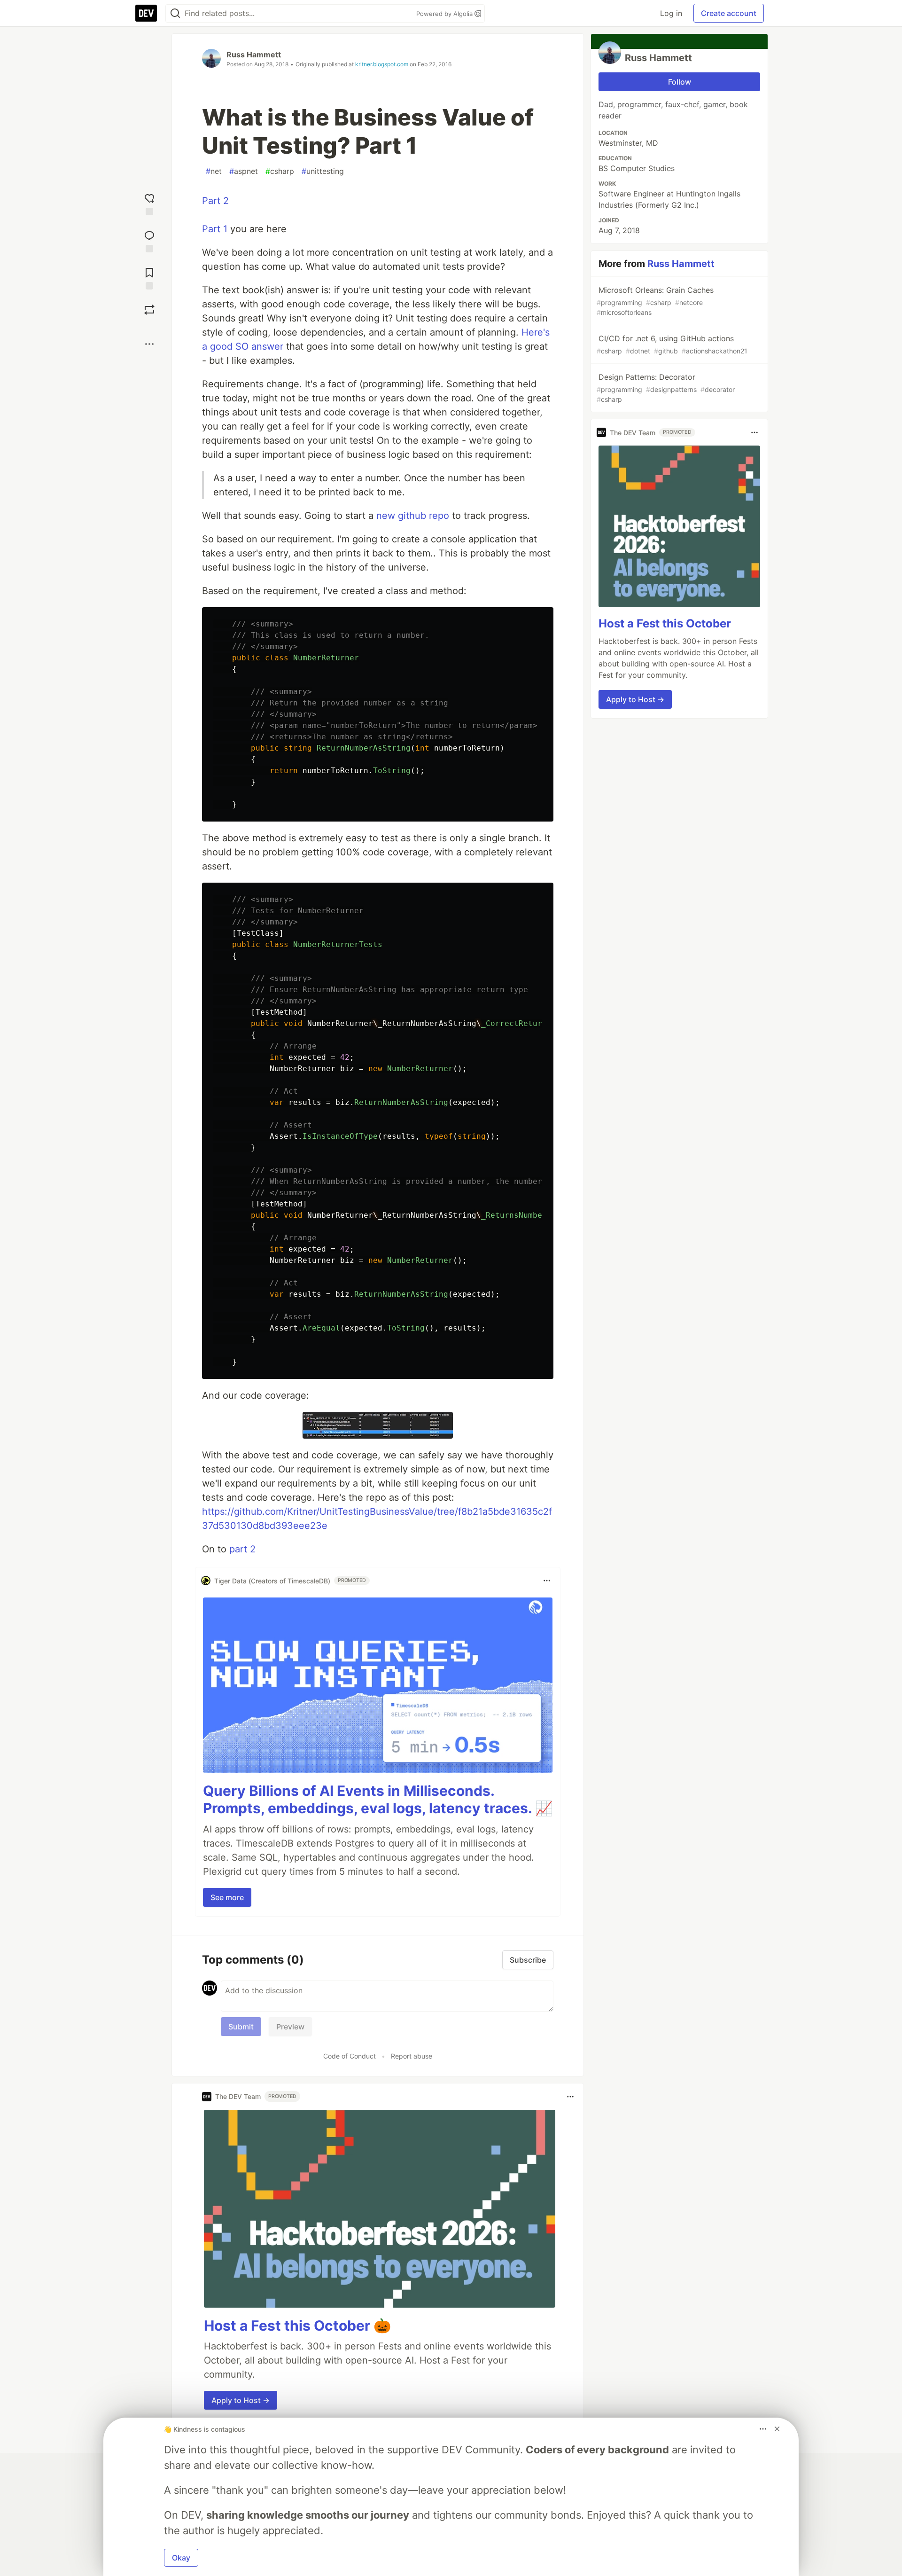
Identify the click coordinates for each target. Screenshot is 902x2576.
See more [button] (227, 1897)
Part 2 (215, 201)
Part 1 (215, 229)
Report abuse (412, 2056)
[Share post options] (149, 344)
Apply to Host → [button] (241, 2400)
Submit (241, 2027)
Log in (671, 13)
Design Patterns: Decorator (666, 388)
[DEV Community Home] (146, 13)
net (214, 171)
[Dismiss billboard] (777, 2429)
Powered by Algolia (445, 14)
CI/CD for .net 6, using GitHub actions (672, 344)
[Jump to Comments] (149, 240)
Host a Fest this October (665, 623)
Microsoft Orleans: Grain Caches (655, 301)
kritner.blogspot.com (382, 64)
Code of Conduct (350, 2056)
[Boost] (149, 310)
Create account (729, 13)
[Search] (175, 13)
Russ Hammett (254, 55)
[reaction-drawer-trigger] (149, 203)
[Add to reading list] (149, 278)
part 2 (242, 1549)
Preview (290, 2027)
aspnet (244, 171)
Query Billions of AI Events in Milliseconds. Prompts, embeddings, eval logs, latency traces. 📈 (378, 1800)
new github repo (413, 516)
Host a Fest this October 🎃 (297, 2325)
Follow (680, 82)
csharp (280, 171)
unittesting (323, 171)
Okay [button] (181, 2558)
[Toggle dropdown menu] (547, 1581)
